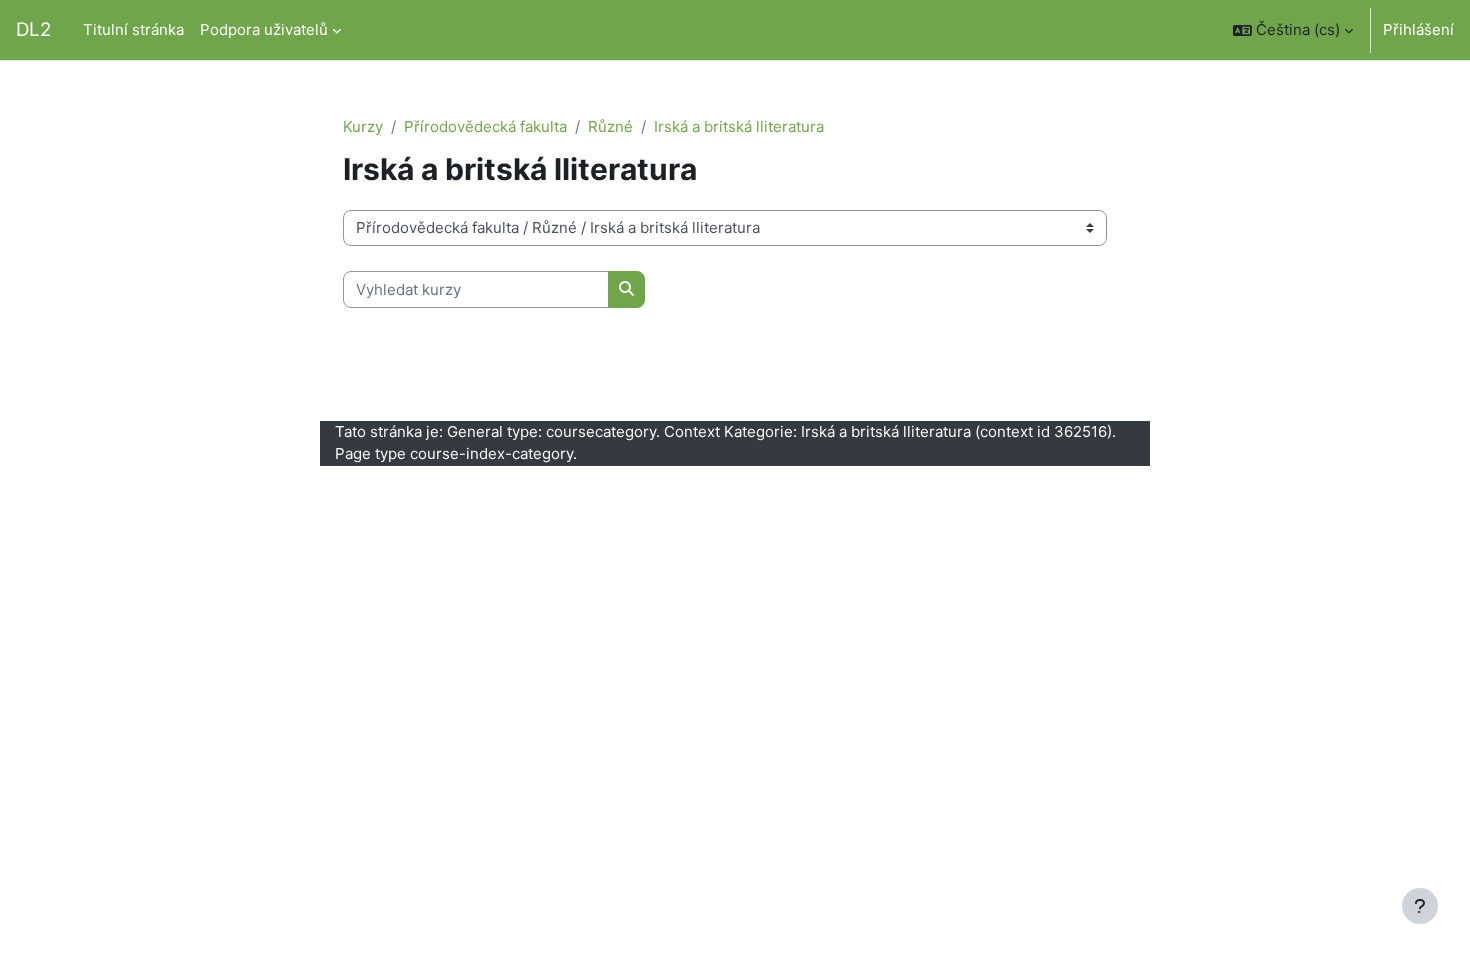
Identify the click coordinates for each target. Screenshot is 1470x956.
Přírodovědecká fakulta (485, 126)
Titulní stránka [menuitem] (133, 29)
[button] (1293, 30)
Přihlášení (1418, 29)
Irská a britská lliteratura (739, 126)
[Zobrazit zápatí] (1420, 906)
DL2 (33, 29)
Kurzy (363, 126)
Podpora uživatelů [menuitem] (264, 29)
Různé (610, 126)
